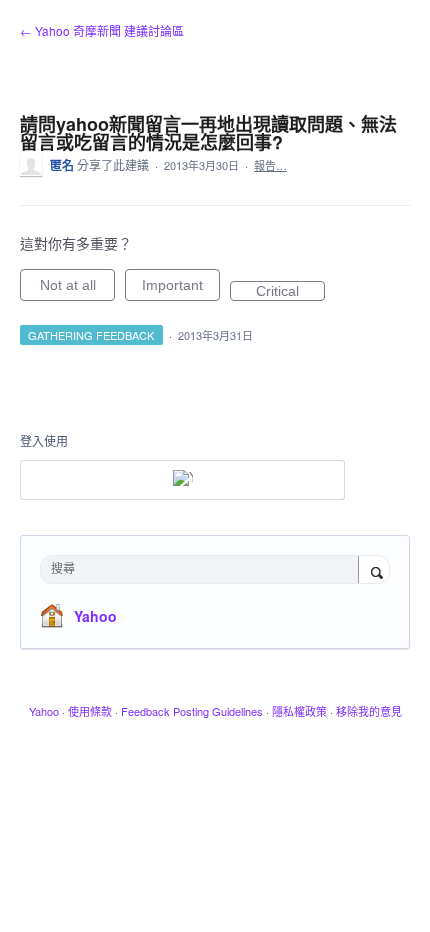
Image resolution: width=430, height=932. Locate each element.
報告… (270, 165)
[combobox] (204, 569)
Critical (290, 292)
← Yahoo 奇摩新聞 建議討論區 (102, 30)
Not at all (77, 289)
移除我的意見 (369, 711)
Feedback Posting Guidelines (192, 711)
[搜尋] (374, 571)
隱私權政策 (299, 711)
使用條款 (90, 711)
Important (181, 289)
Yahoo (95, 616)
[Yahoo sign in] (182, 480)
